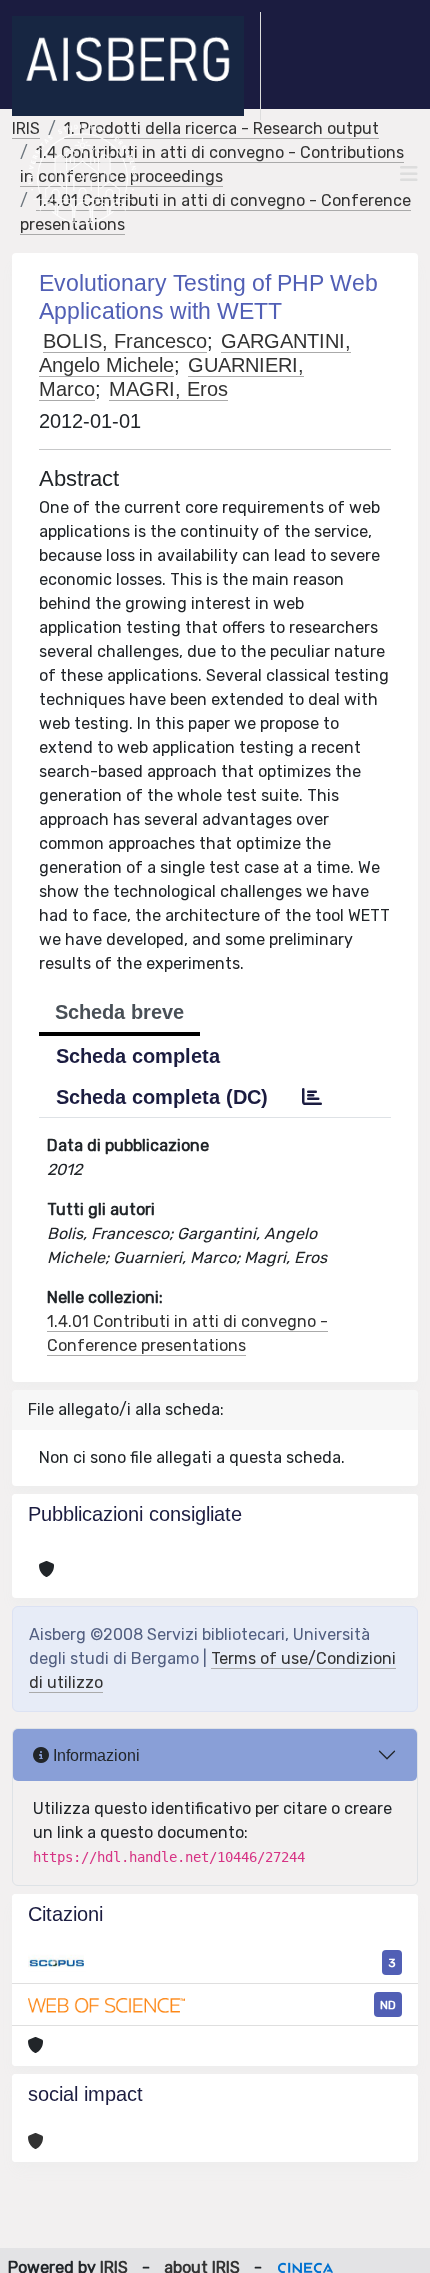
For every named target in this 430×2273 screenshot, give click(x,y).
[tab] (312, 1097)
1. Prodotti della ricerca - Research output (221, 128)
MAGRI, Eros (168, 389)
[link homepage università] (82, 174)
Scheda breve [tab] (119, 1012)
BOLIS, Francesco (125, 341)
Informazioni (94, 1755)
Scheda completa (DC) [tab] (162, 1097)
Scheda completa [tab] (138, 1056)
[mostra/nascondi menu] (409, 174)
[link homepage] (136, 66)
